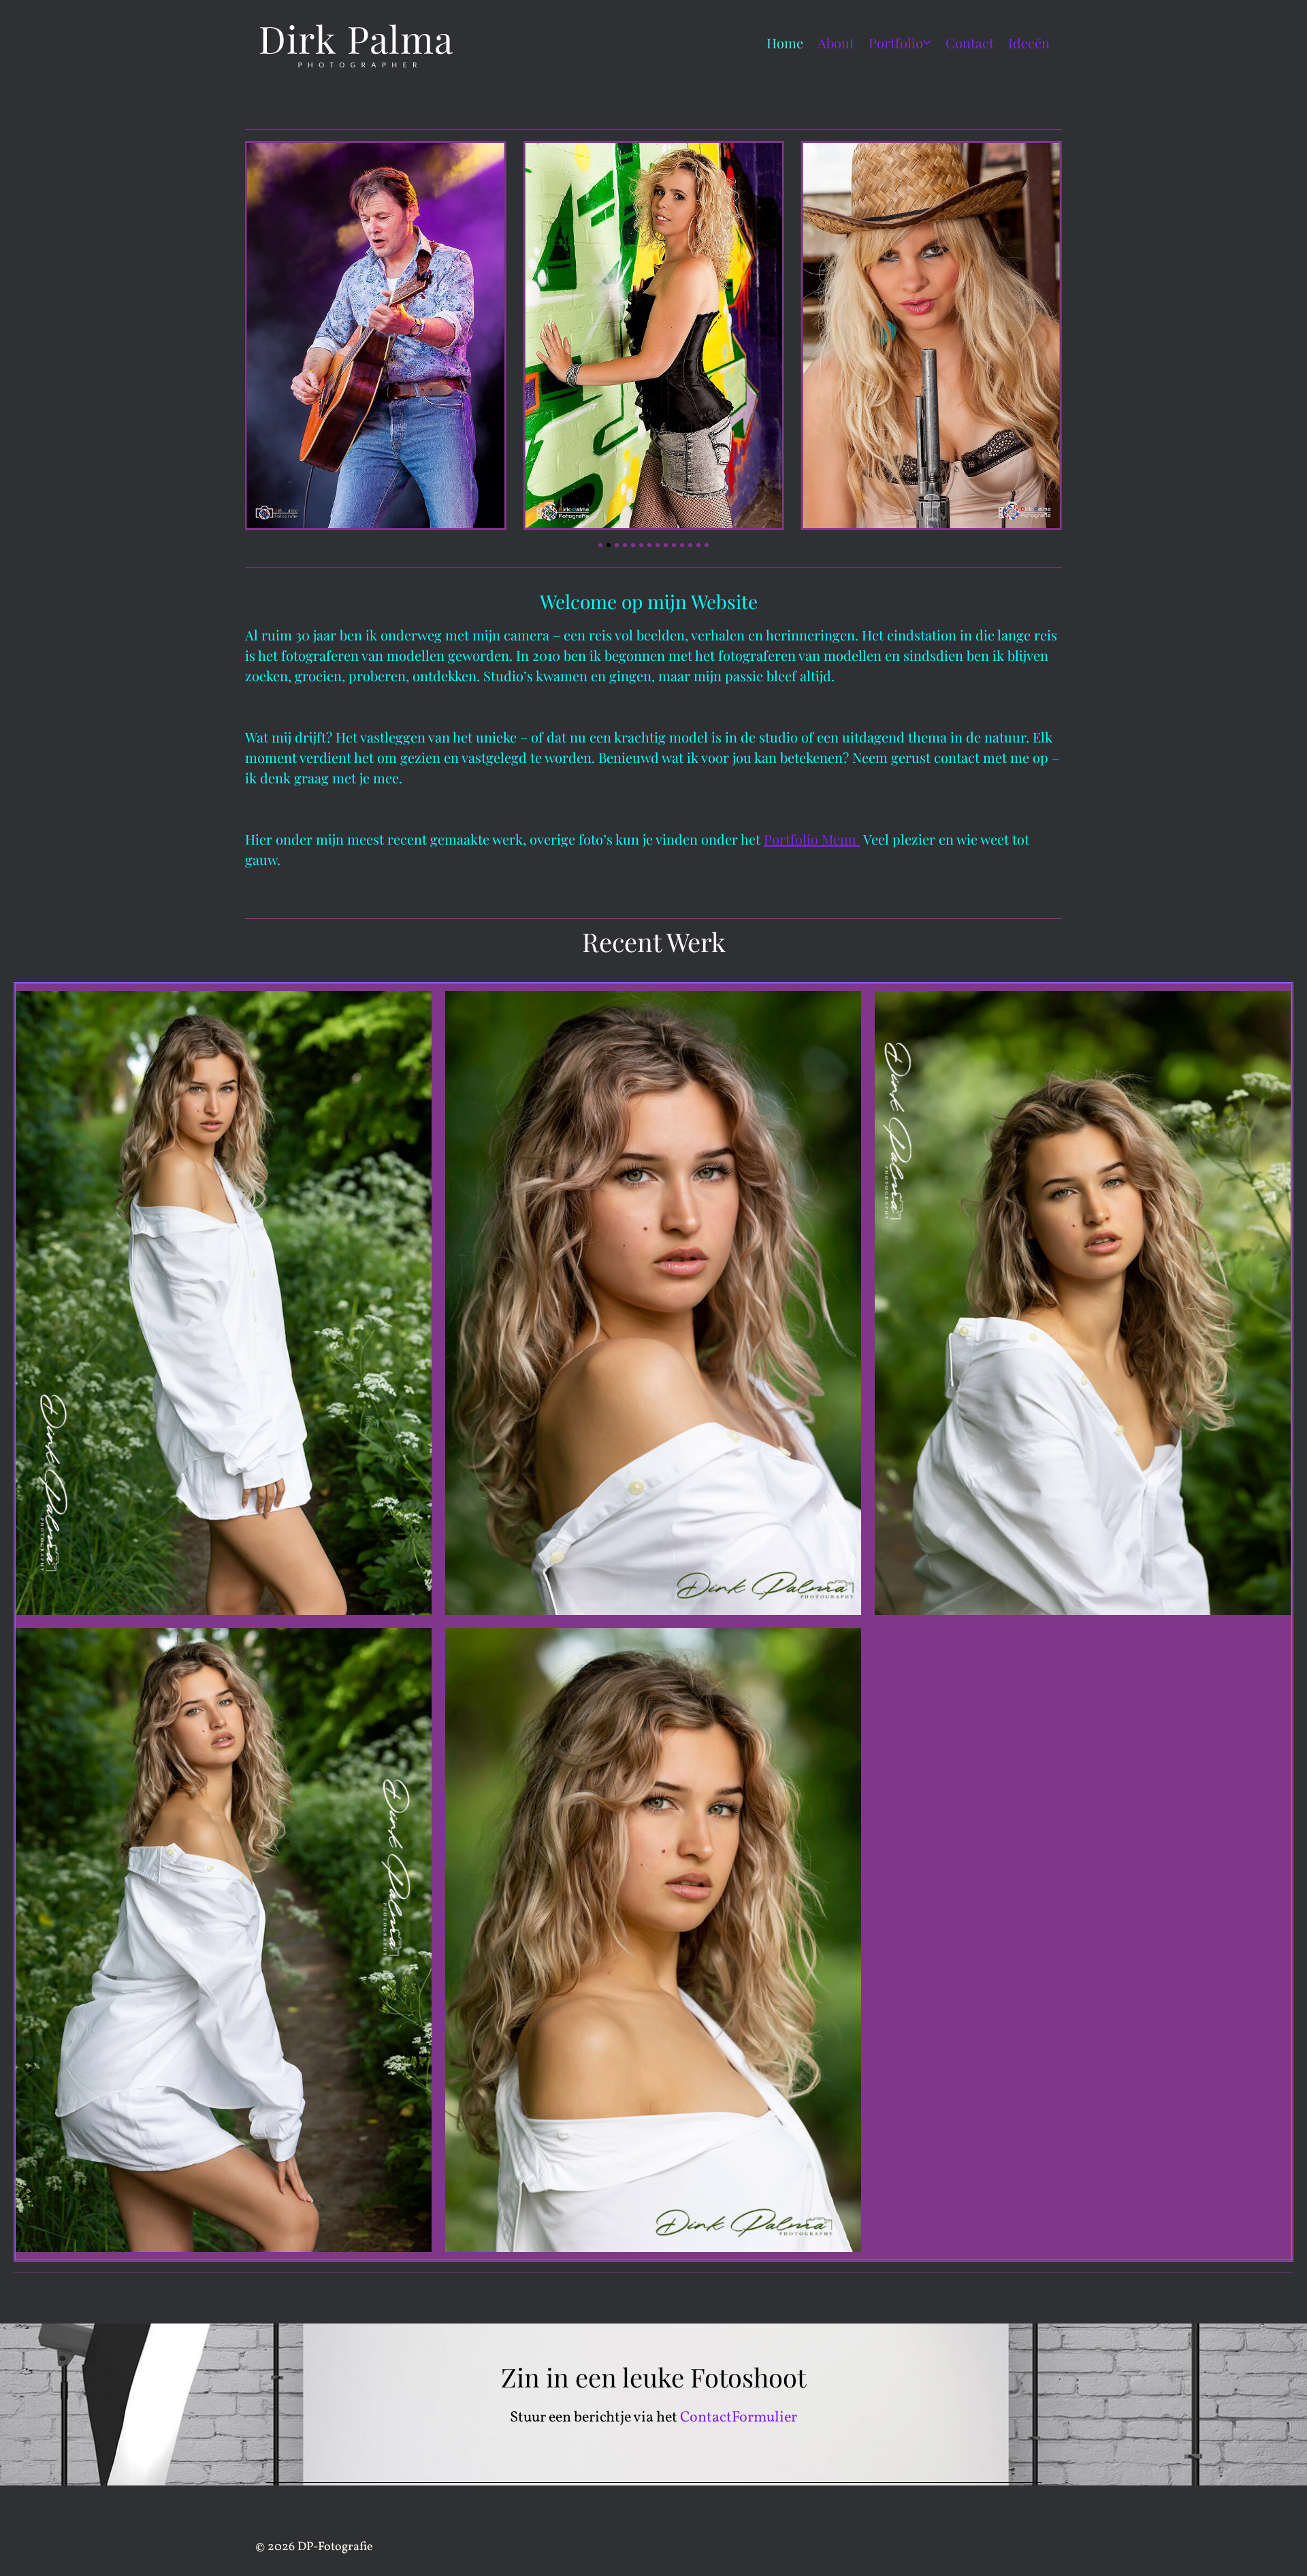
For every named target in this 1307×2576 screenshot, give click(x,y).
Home (785, 43)
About (836, 43)
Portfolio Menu (812, 839)
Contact (970, 43)
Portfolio (896, 43)
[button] (600, 545)
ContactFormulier (739, 2418)
